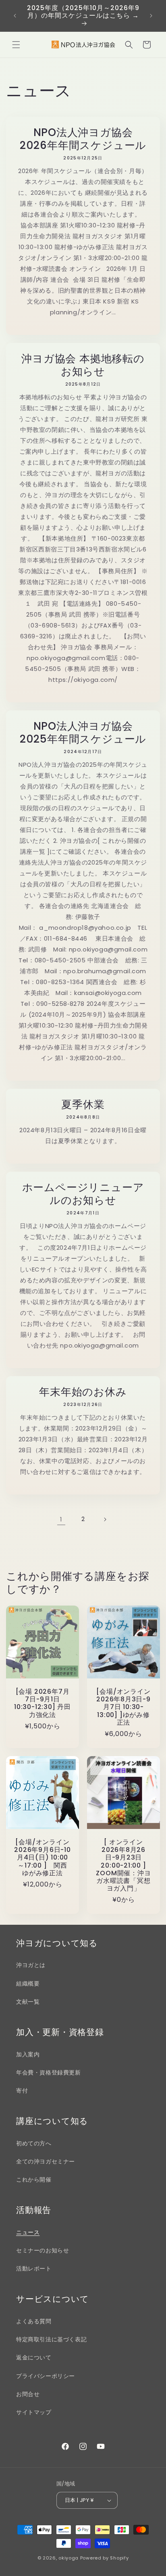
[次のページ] (105, 1519)
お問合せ (28, 2394)
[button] (16, 45)
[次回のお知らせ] (151, 16)
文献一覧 (28, 2002)
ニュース (28, 2232)
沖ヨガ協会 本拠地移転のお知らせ (83, 365)
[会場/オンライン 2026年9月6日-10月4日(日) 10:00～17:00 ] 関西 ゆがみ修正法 (42, 1858)
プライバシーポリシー (46, 2376)
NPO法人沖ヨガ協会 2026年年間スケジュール (83, 139)
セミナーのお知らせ (43, 2250)
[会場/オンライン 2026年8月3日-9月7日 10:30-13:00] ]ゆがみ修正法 (123, 1707)
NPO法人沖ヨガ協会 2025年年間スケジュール (83, 733)
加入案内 (28, 2054)
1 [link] (61, 1519)
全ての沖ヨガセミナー (46, 2161)
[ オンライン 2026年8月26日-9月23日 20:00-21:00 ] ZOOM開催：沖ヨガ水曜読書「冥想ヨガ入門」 (123, 1865)
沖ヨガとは (31, 1965)
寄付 (22, 2091)
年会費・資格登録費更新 (49, 2072)
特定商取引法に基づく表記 (51, 2339)
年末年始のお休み (83, 1392)
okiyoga (68, 2558)
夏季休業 (83, 1104)
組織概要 (28, 1984)
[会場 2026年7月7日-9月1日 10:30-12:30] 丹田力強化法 (43, 1703)
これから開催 (34, 2180)
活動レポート (34, 2268)
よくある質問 (34, 2321)
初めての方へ (34, 2143)
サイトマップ (34, 2412)
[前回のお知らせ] (15, 16)
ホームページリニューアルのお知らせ (83, 1194)
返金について (34, 2357)
